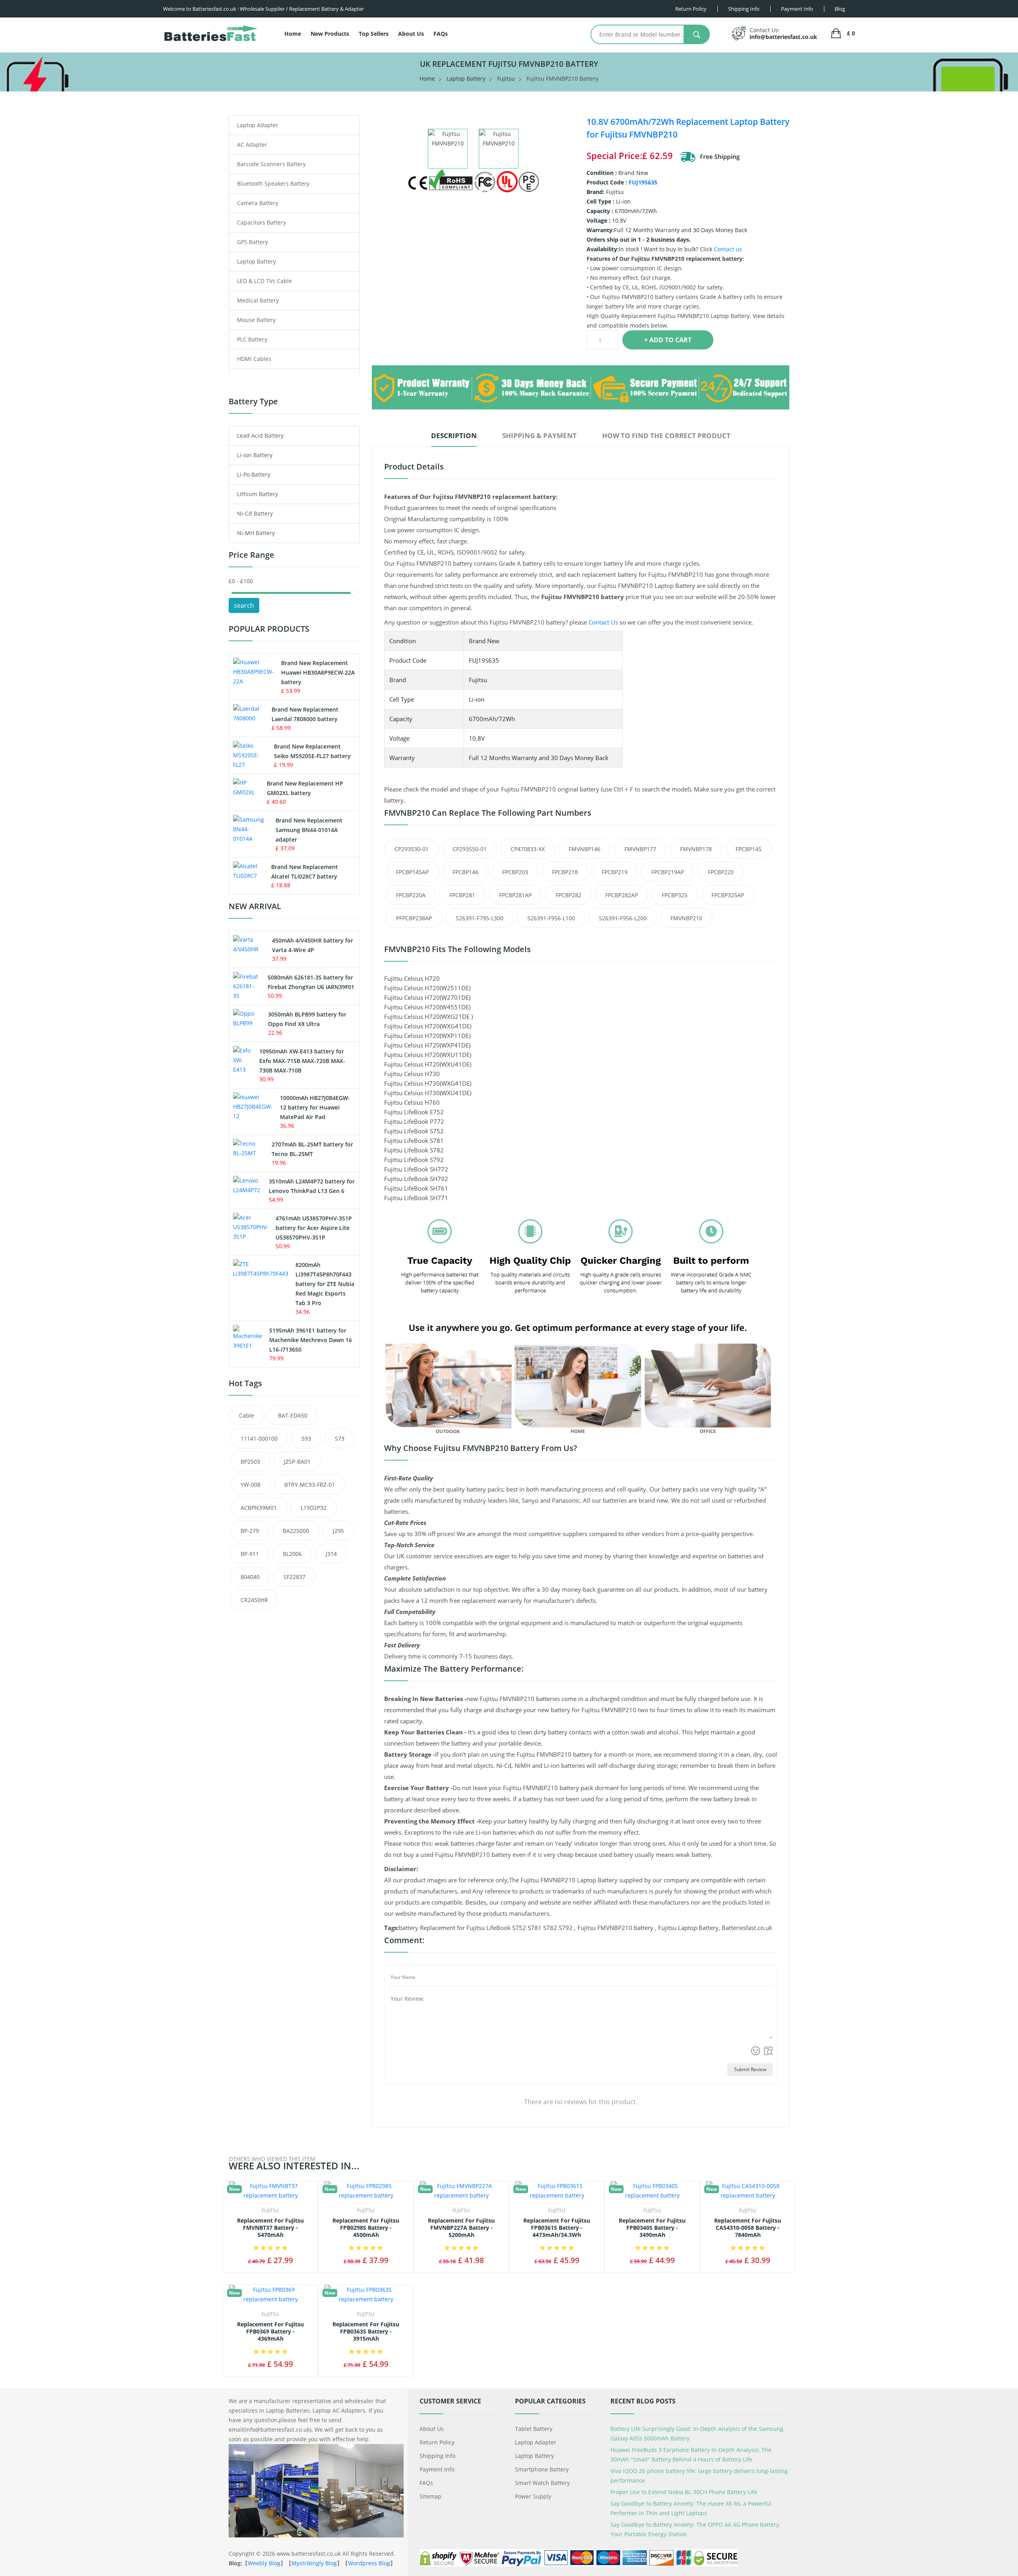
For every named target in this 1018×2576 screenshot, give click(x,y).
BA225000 (296, 1531)
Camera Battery (258, 203)
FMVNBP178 (696, 849)
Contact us (728, 249)
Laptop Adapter (258, 125)
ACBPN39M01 (259, 1508)
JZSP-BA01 (297, 1462)
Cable (247, 1415)
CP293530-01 (412, 849)
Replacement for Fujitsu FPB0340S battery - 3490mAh (652, 2228)
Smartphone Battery (542, 2469)
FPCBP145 (749, 849)
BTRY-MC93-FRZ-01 (310, 1485)
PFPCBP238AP (414, 918)
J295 (338, 1531)
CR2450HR (254, 1600)
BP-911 (250, 1554)
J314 (331, 1554)
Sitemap (430, 2496)
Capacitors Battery (261, 222)
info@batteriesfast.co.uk (783, 37)
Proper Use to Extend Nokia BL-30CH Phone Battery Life (684, 2492)
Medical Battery (258, 300)
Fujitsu (506, 79)
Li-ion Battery (255, 455)
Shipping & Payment (539, 435)
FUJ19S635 (643, 182)
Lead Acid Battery (260, 435)
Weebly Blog (264, 2563)
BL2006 (292, 1554)
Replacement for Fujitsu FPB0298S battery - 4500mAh (366, 2228)
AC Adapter (252, 145)
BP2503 (250, 1462)
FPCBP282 (568, 895)
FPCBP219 (615, 872)
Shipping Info (437, 2456)
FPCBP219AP (668, 872)
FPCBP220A (411, 895)
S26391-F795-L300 (480, 918)
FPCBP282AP (622, 895)
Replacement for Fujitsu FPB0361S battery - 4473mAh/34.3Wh (557, 2228)
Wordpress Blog (369, 2563)
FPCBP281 (462, 895)
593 (306, 1438)
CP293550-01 (470, 849)
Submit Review (750, 2069)
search (244, 605)
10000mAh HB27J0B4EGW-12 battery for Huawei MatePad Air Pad (315, 1107)
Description (454, 435)
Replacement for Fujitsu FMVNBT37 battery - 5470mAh (270, 2228)
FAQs (441, 34)
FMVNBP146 (585, 849)
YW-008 (251, 1485)
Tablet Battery (534, 2429)
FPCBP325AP (728, 895)
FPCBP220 (721, 872)
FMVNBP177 (640, 849)
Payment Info (437, 2469)
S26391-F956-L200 (623, 918)
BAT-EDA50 (293, 1415)
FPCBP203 (515, 872)
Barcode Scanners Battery (271, 164)
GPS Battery (253, 242)
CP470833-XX (528, 849)
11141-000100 (259, 1438)
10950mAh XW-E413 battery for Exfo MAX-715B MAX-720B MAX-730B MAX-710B (302, 1061)
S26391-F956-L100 (551, 918)
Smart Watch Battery (542, 2483)
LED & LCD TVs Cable (264, 281)
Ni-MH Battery (256, 533)
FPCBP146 (465, 872)
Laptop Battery (466, 79)
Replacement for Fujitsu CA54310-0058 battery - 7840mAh (748, 2228)
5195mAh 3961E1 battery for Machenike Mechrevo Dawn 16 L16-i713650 (311, 1340)
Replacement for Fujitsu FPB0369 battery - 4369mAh (270, 2332)
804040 (250, 1577)
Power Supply (533, 2496)
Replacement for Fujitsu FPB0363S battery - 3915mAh (366, 2332)
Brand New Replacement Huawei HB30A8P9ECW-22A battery (318, 672)
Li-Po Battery (254, 474)
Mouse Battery (256, 320)
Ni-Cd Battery (255, 513)
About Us (411, 34)
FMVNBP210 (686, 918)
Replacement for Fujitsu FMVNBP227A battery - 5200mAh (461, 2228)
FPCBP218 (565, 872)
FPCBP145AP (412, 872)
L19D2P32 (314, 1508)
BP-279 (250, 1531)
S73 (340, 1438)
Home (293, 34)
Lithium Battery (257, 494)
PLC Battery (252, 339)
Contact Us (603, 622)
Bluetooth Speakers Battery (273, 183)
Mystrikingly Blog (314, 2563)
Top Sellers (374, 34)
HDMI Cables (254, 359)
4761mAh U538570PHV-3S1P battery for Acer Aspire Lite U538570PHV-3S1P (314, 1228)
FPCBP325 (675, 895)
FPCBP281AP (515, 895)
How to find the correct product (666, 435)
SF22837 (294, 1577)
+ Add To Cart (668, 340)
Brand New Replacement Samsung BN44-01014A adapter (309, 830)
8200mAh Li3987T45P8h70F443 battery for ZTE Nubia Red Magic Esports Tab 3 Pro (325, 1284)
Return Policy (437, 2442)
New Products (330, 34)
